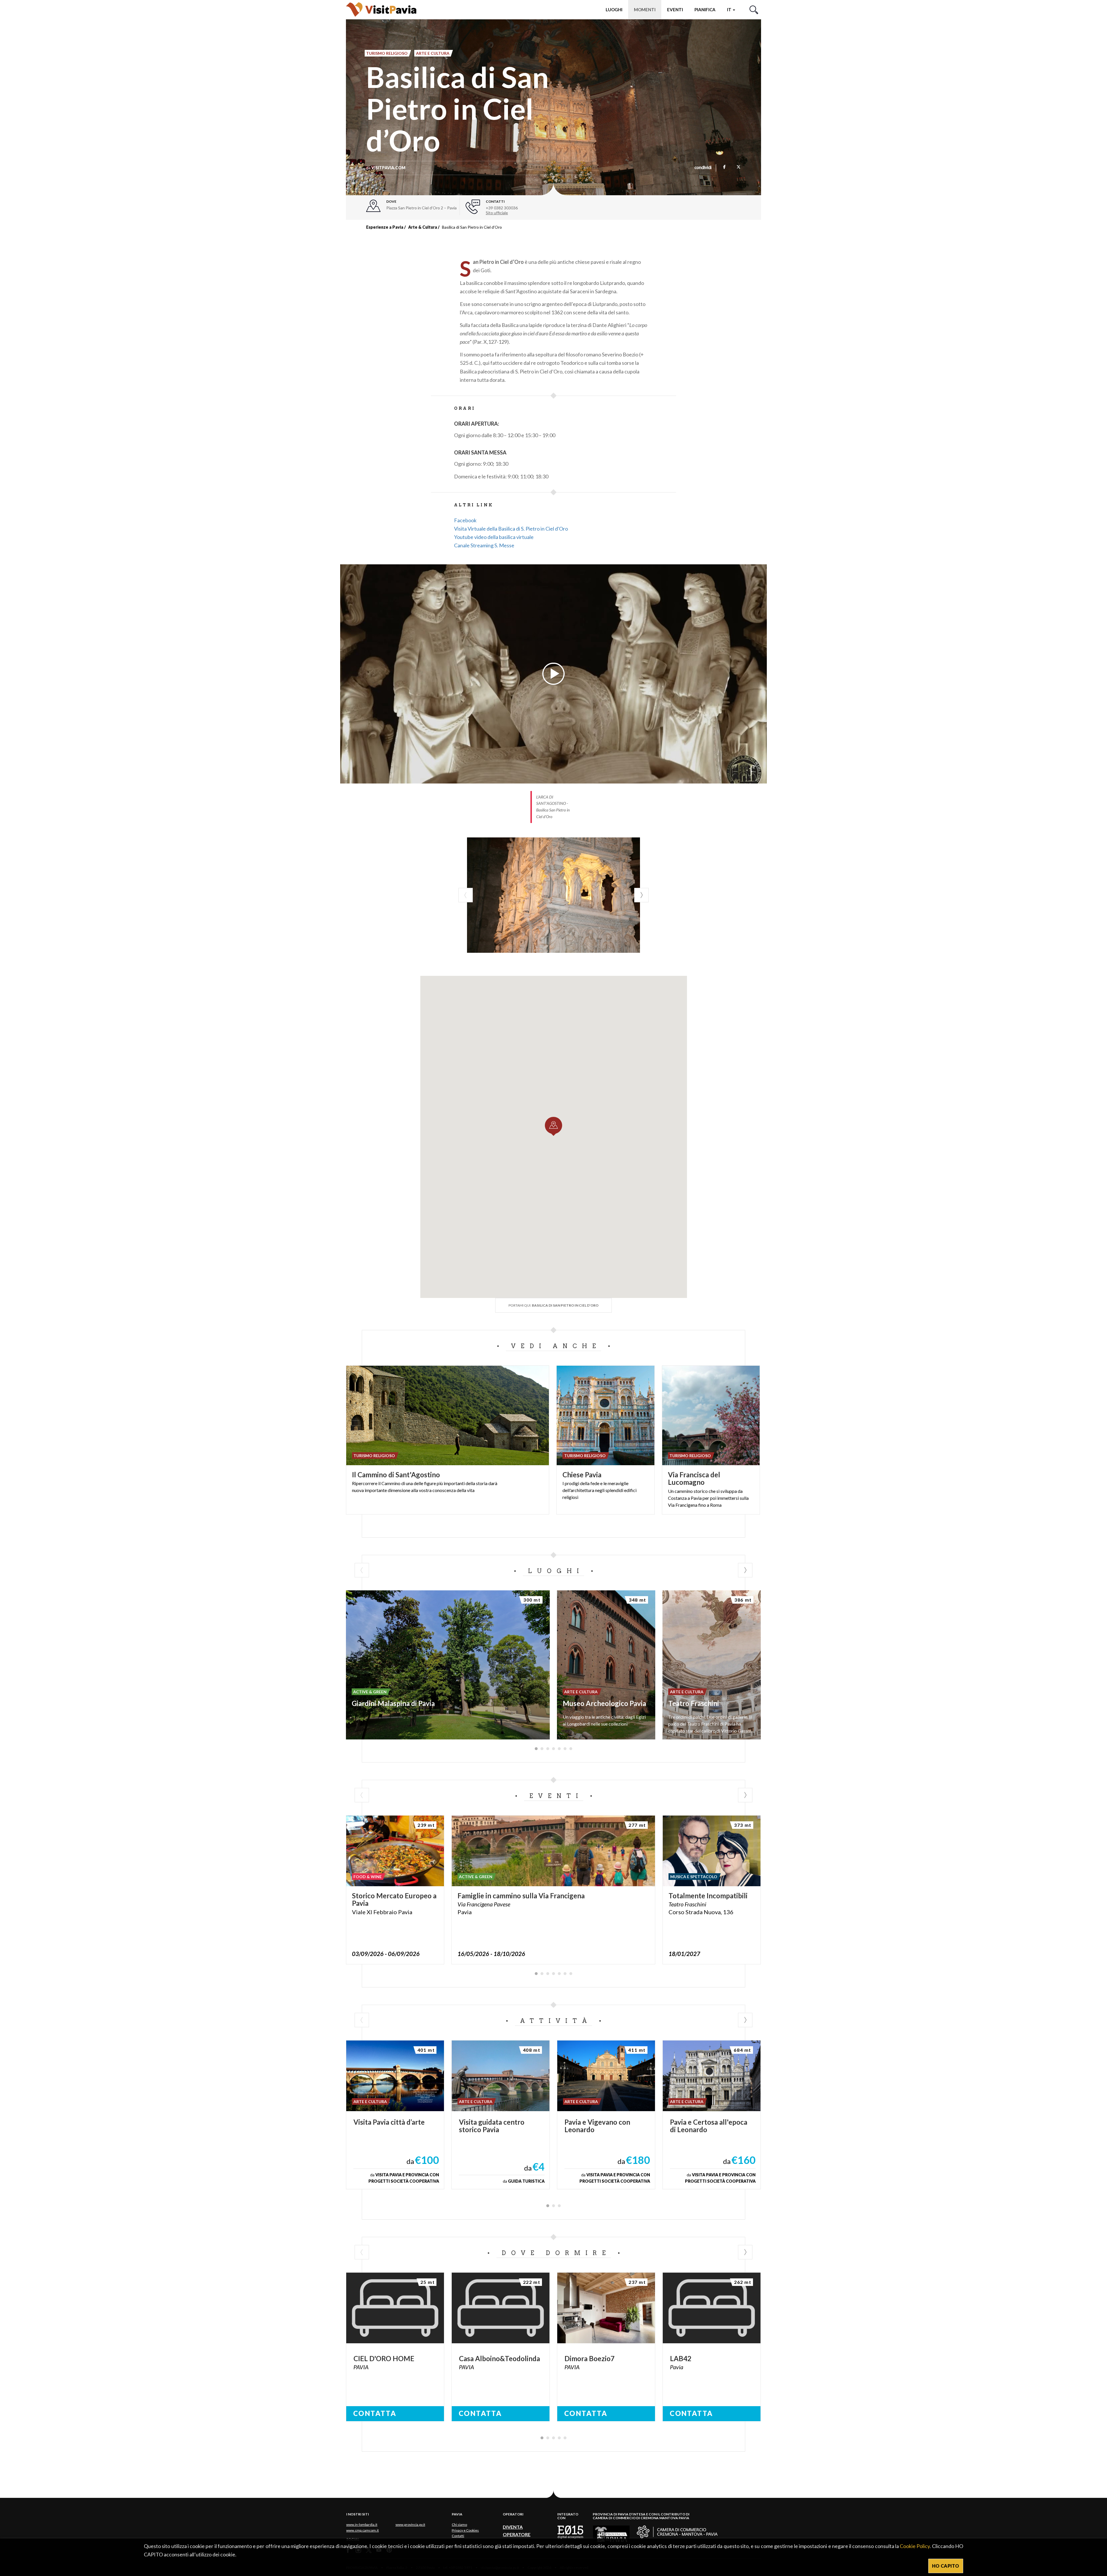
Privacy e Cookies (465, 2530)
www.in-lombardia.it (362, 2525)
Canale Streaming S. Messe (484, 545)
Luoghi (614, 10)
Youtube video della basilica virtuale (494, 537)
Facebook (465, 520)
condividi (703, 168)
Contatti (458, 2536)
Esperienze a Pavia (385, 227)
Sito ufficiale (497, 213)
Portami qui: (553, 1305)
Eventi (675, 10)
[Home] (381, 9)
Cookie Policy (915, 2546)
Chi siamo (459, 2525)
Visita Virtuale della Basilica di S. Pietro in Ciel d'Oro (511, 529)
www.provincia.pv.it (410, 2525)
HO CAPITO (946, 2566)
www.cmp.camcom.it (363, 2530)
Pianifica (705, 10)
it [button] (730, 10)
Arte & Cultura (423, 227)
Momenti (645, 10)
